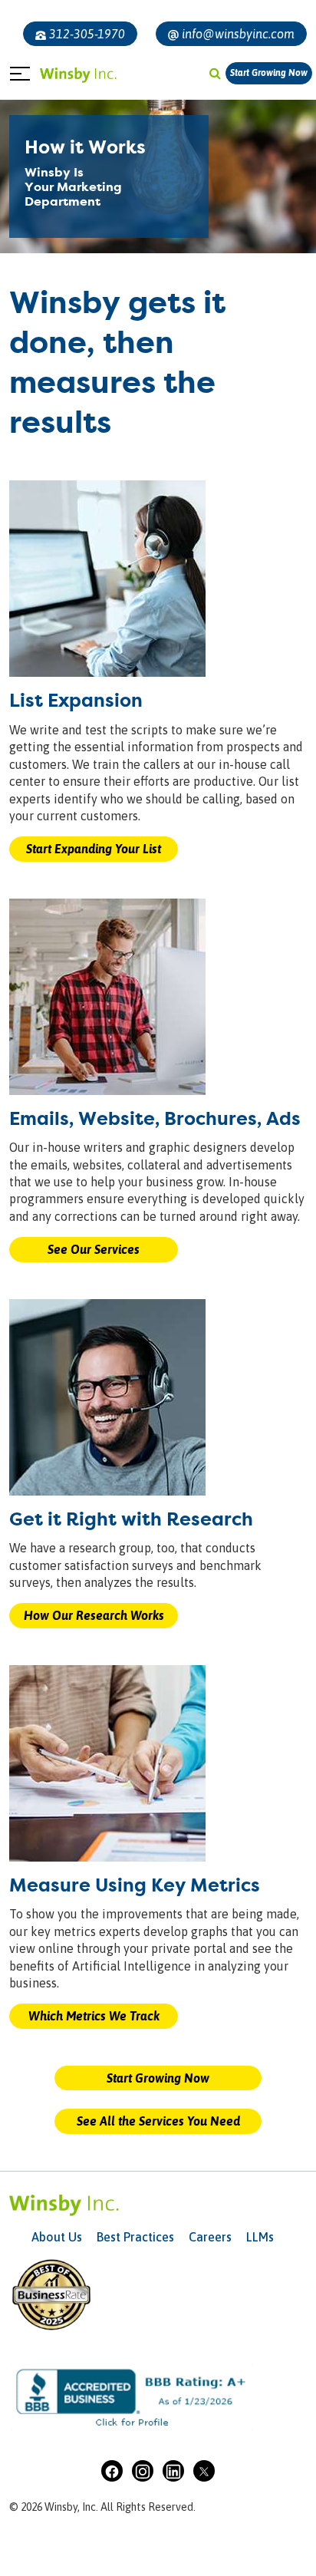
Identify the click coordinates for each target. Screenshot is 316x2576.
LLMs (260, 2237)
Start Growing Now (269, 73)
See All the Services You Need (158, 2121)
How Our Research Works (94, 1615)
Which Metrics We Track (94, 2016)
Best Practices (135, 2237)
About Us (57, 2237)
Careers (210, 2237)
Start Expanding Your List (94, 849)
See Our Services (94, 1249)
